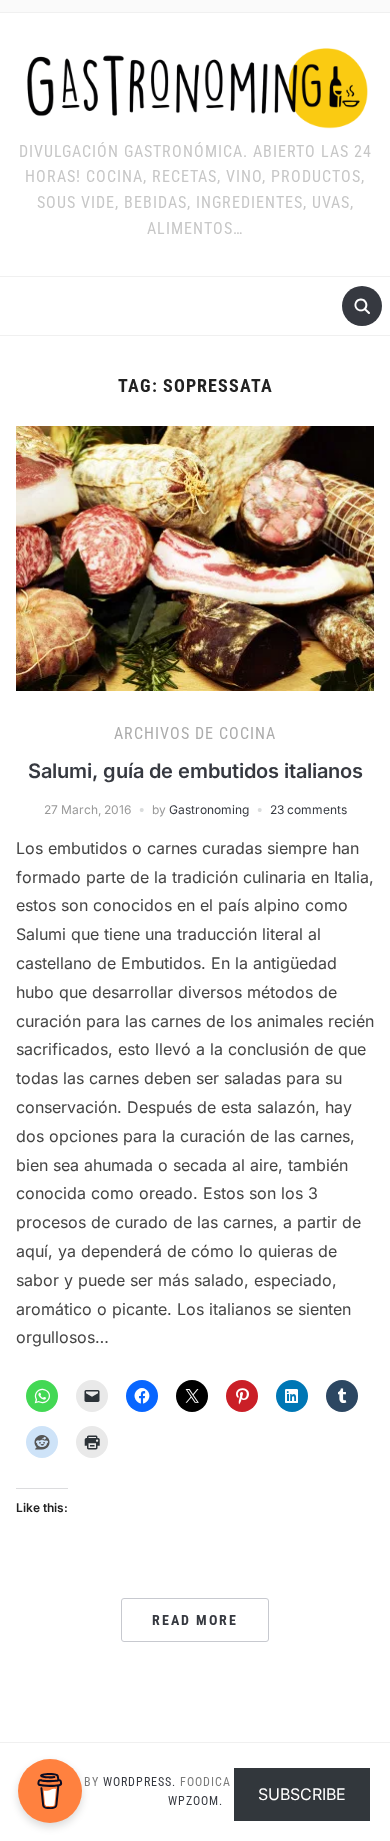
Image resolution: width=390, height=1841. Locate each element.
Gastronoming (209, 809)
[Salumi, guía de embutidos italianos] (195, 557)
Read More (195, 1620)
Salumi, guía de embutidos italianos (195, 771)
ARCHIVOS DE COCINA (195, 733)
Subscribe (302, 1794)
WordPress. (139, 1782)
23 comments (308, 809)
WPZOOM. (195, 1801)
